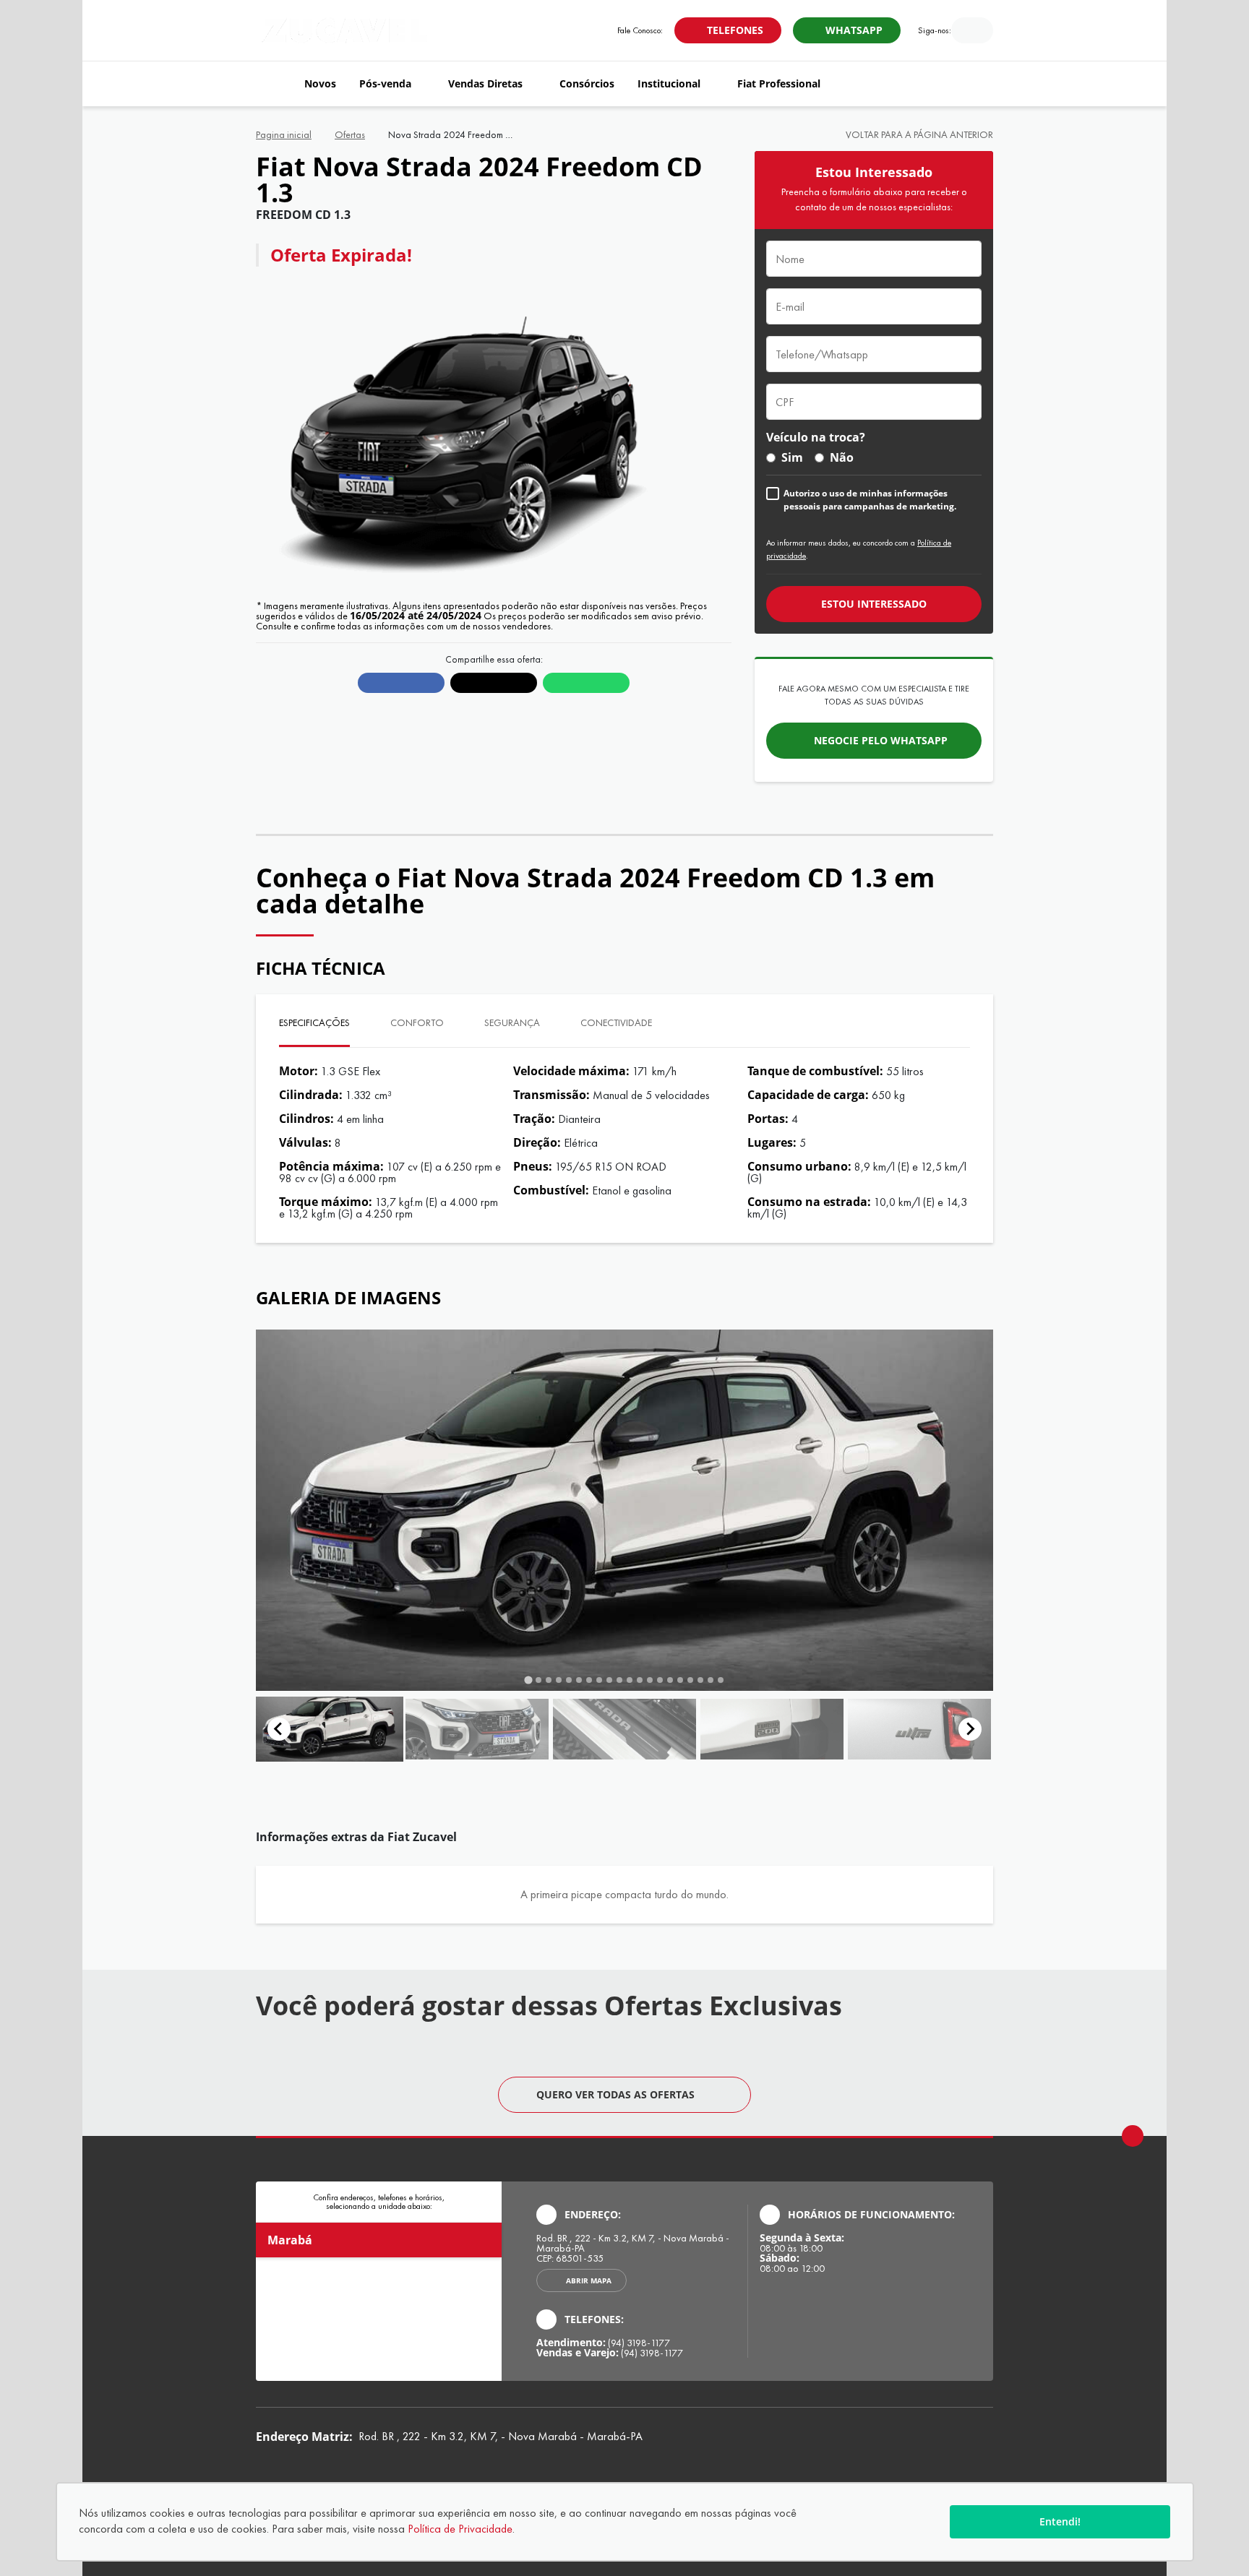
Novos (320, 83)
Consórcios (587, 83)
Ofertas (350, 134)
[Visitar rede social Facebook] (962, 32)
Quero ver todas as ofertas (615, 2094)
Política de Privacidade (460, 2529)
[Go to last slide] (279, 1729)
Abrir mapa (589, 2280)
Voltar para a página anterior (919, 134)
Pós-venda (385, 83)
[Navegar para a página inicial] (274, 84)
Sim (792, 457)
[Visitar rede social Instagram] (982, 32)
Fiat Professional (779, 83)
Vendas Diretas (485, 83)
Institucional (669, 83)
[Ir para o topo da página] (1133, 2136)
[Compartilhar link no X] (494, 683)
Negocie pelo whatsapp (881, 740)
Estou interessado (874, 604)
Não (842, 457)
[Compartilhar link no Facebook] (401, 683)
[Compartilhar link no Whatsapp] (586, 683)
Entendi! (1060, 2521)
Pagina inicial (284, 134)
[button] (330, 1729)
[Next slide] (970, 1729)
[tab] (528, 1680)
